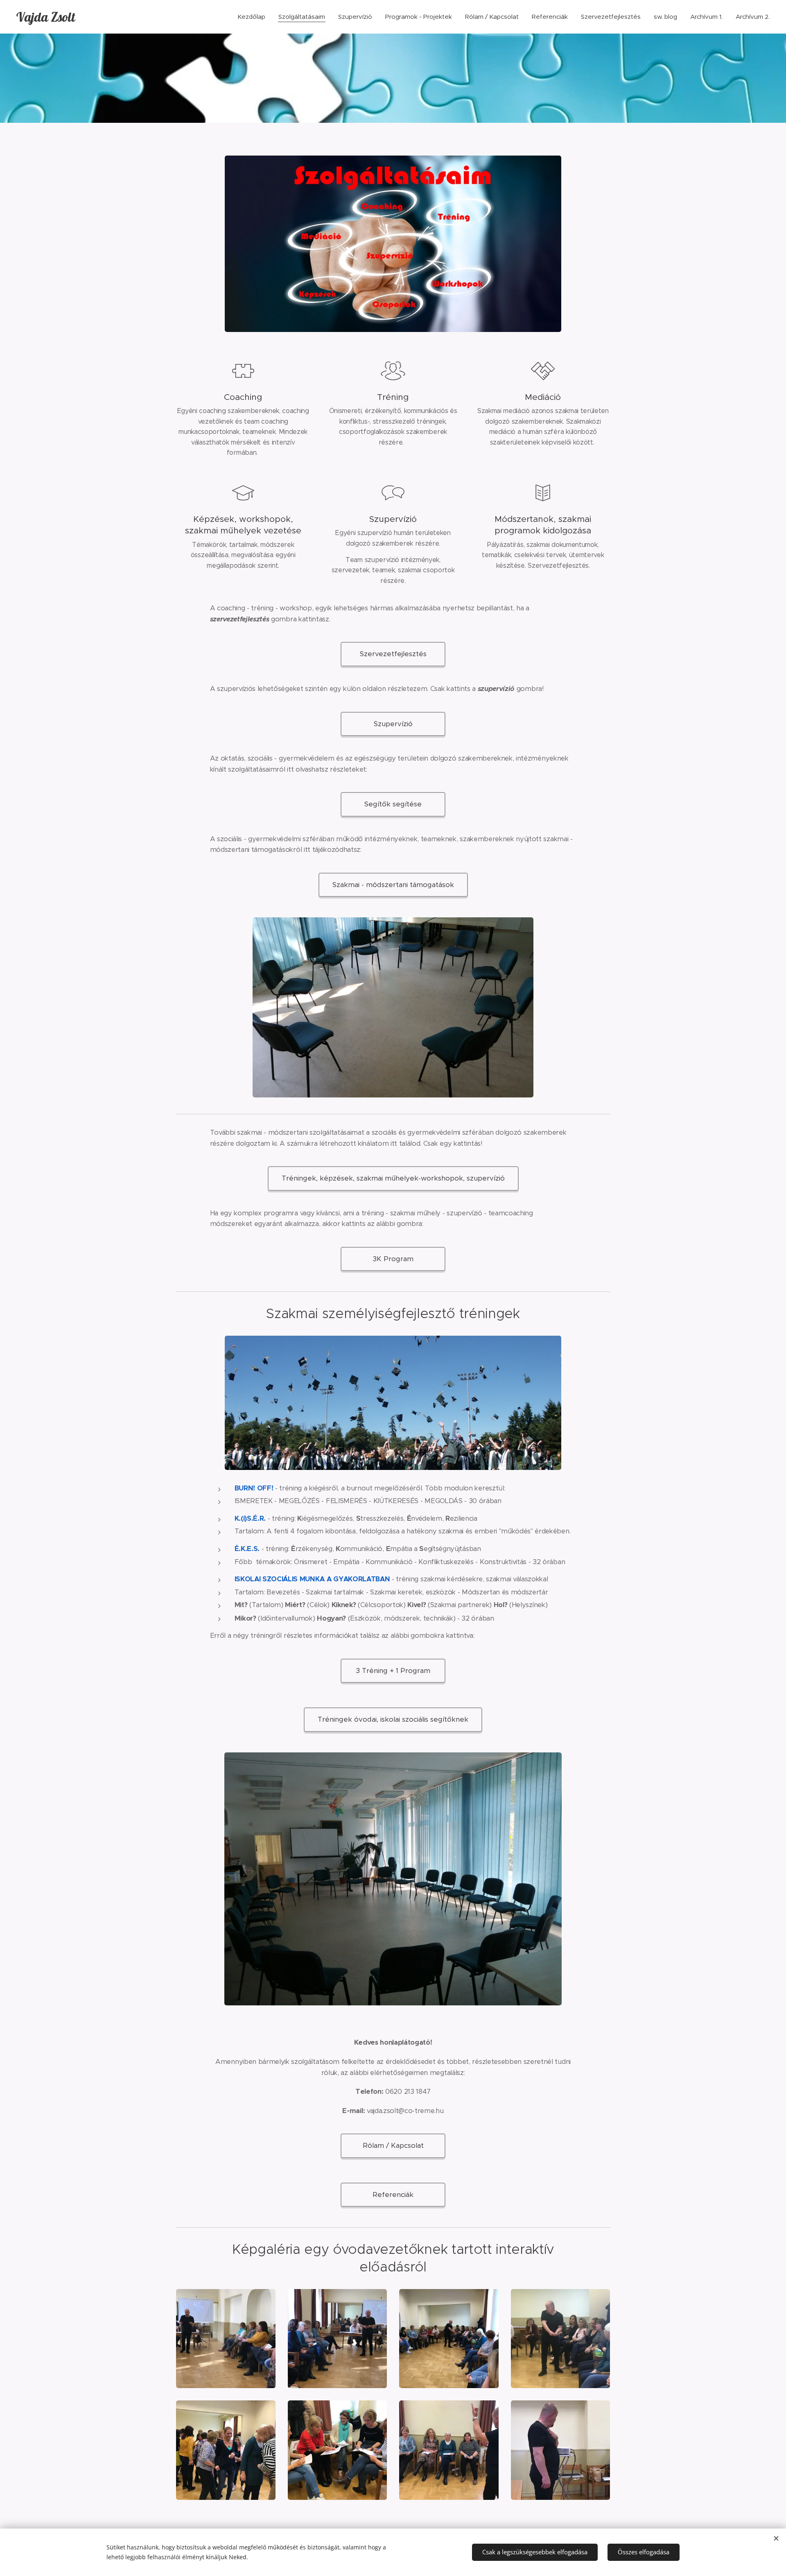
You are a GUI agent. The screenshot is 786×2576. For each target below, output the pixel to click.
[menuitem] (254, 17)
